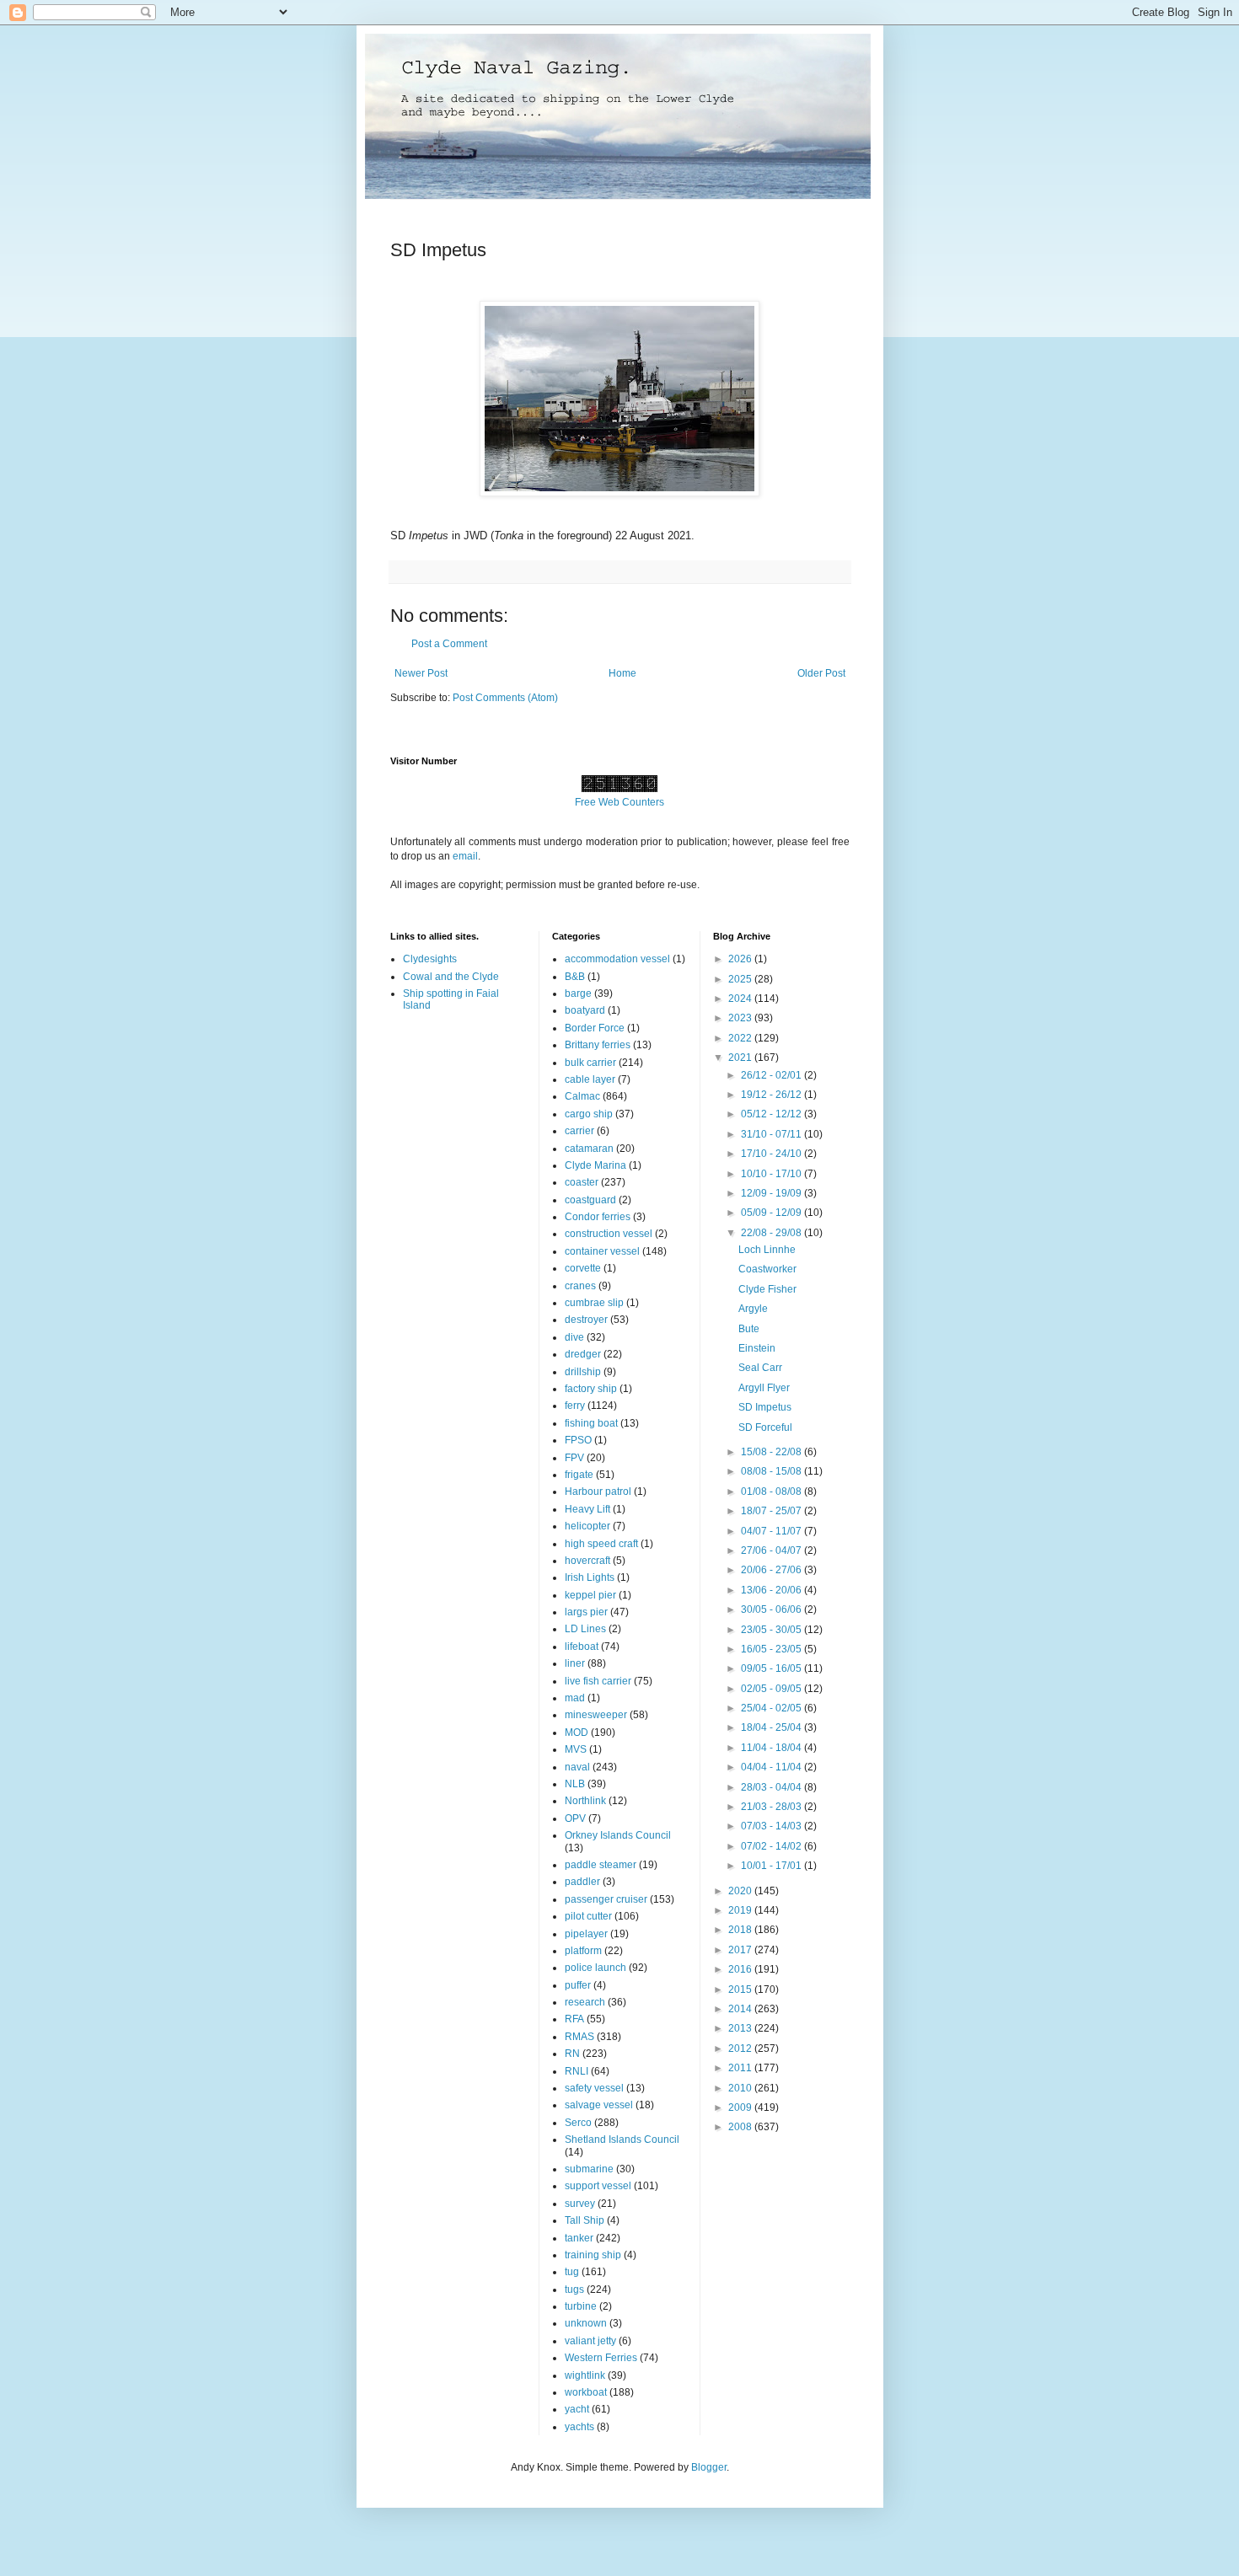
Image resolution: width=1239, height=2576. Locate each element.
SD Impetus (765, 1407)
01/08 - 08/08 (772, 1492)
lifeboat (582, 1647)
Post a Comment (449, 644)
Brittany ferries (598, 1045)
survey (580, 2204)
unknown (586, 2323)
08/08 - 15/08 (772, 1471)
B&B (575, 977)
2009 (741, 2107)
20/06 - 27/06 (772, 1570)
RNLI (577, 2071)
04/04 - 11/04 (772, 1767)
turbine (581, 2306)
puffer (578, 1985)
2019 (741, 1910)
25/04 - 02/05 (772, 1708)
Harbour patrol (598, 1492)
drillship (583, 1372)
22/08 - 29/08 (772, 1233)
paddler (582, 1882)
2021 (741, 1058)
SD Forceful (765, 1427)
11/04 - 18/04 (772, 1748)
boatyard (585, 1010)
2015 (741, 1990)
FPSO (578, 1440)
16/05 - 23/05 (772, 1649)
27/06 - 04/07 (772, 1550)
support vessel (598, 2186)
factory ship (591, 1389)
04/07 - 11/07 (772, 1531)
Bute (749, 1329)
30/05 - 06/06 (772, 1609)
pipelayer (586, 1934)
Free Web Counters (619, 802)
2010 (741, 2088)
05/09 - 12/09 (772, 1213)
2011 (741, 2068)
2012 (741, 2048)
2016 (741, 1969)
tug (572, 2272)
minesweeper (596, 1715)
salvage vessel (599, 2105)
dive (574, 1337)
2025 (741, 979)
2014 (741, 2009)
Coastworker (767, 1269)
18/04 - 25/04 (772, 1727)
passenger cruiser (606, 1899)
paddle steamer (601, 1865)
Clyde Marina (595, 1165)
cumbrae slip (594, 1303)
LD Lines (585, 1629)
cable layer (590, 1079)
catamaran (589, 1149)
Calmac (582, 1096)
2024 (741, 999)
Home (622, 673)
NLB (575, 1784)
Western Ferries (601, 2358)
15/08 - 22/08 (772, 1452)
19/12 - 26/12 (772, 1095)
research (585, 2002)
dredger (583, 1354)
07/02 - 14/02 (772, 1846)
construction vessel (609, 1234)
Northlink (585, 1801)
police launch (595, 1968)
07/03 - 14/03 (772, 1826)
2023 (741, 1018)
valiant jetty (590, 2341)
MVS (576, 1749)
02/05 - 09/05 (772, 1689)
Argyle (753, 1309)
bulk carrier (590, 1063)
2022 (741, 1038)
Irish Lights (590, 1577)
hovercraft (587, 1561)
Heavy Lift (587, 1509)
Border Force (595, 1028)
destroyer (586, 1320)
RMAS (579, 2037)
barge (578, 993)
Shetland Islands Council (622, 2140)
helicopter (587, 1526)
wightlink (585, 2375)
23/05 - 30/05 (772, 1630)
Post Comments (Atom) (505, 698)
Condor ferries (598, 1217)
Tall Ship (585, 2220)
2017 (741, 1950)
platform (583, 1951)
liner (575, 1663)
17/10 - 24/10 (772, 1154)
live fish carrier (598, 1681)
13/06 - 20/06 (772, 1590)
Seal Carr (760, 1368)
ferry (575, 1406)
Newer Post (421, 673)
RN (572, 2054)
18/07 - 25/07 (772, 1511)
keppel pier (590, 1595)
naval (577, 1767)
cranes (580, 1286)
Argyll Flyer (764, 1388)
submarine (589, 2169)
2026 (741, 959)
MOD (577, 1733)
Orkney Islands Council (618, 1835)
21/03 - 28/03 (772, 1807)
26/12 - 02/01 (772, 1075)
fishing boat (591, 1423)
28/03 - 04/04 (772, 1787)
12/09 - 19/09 (772, 1193)
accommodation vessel (617, 959)
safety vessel (594, 2088)
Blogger (709, 2467)
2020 (741, 1891)
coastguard (590, 1200)
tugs (574, 2289)
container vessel (602, 1251)
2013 (741, 2028)
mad (575, 1698)
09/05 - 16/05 (772, 1668)
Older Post (821, 673)
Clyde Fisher (767, 1289)
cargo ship (589, 1114)
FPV (574, 1458)
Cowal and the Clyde (451, 977)
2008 (741, 2127)
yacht (577, 2409)
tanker (579, 2238)
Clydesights (430, 959)
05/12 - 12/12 (772, 1114)
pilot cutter (588, 1916)
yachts (579, 2427)
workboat (586, 2392)
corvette (583, 1268)
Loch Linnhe (767, 1250)
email (465, 856)
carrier (579, 1131)
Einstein (757, 1348)
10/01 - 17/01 (772, 1866)
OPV (575, 1818)
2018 (741, 1930)
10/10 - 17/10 (772, 1174)
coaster (582, 1182)
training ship (593, 2255)
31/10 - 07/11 (772, 1134)
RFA (574, 2019)
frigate (579, 1475)
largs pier (586, 1612)
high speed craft (601, 1544)
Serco (578, 2123)
